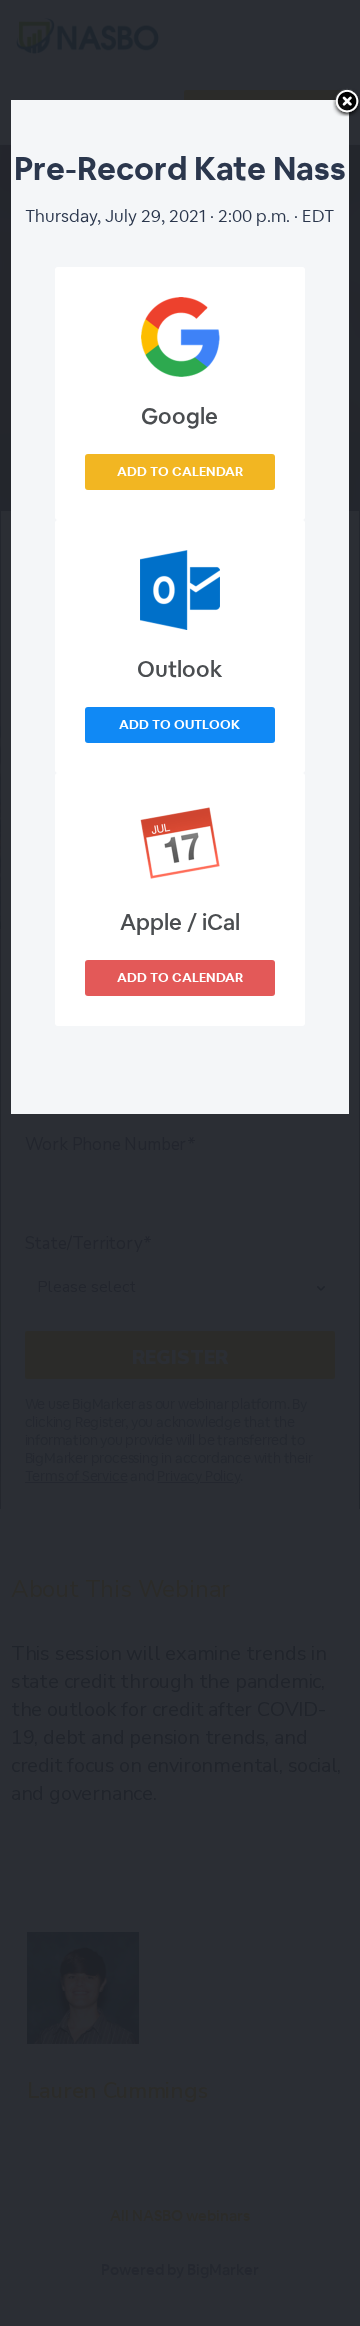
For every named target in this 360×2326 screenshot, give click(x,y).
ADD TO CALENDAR (180, 471)
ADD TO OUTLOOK (179, 724)
